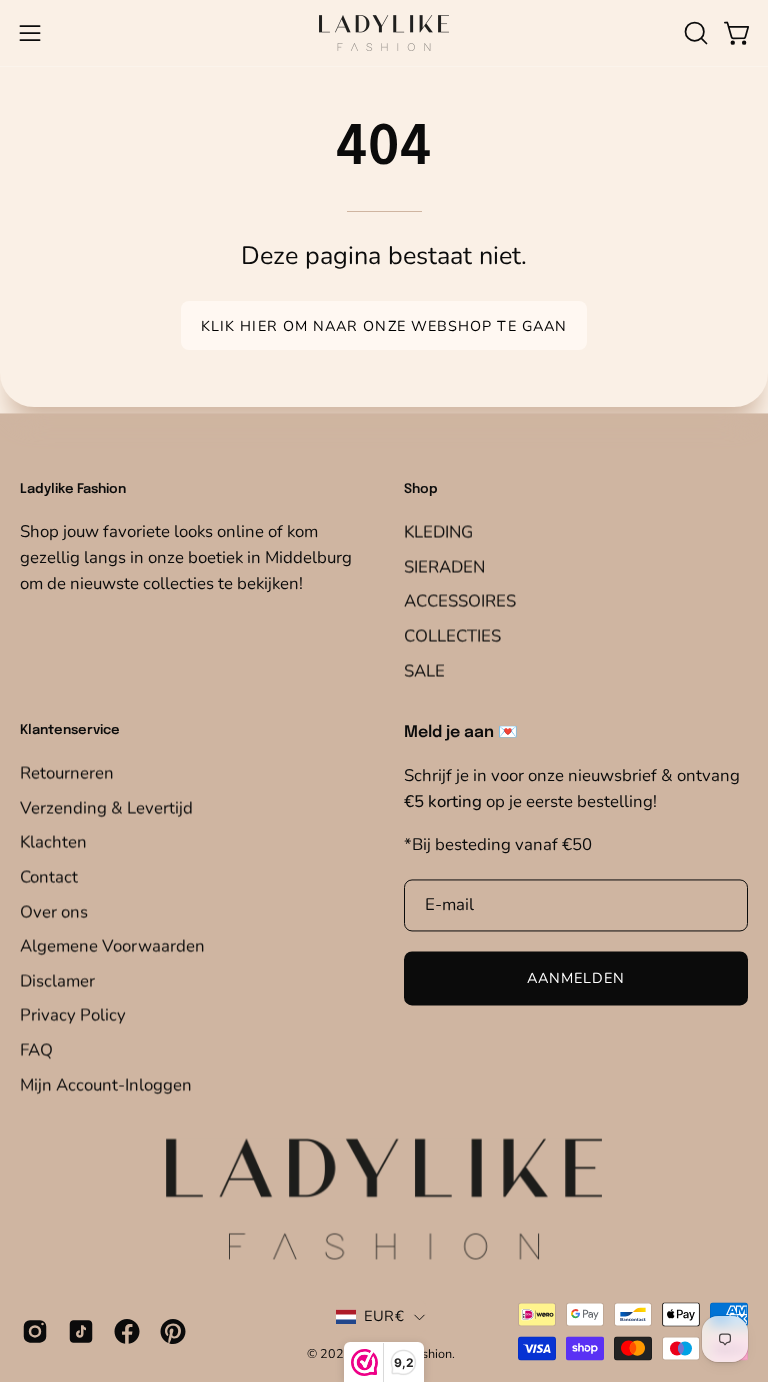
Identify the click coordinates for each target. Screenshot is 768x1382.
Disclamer (57, 980)
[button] (694, 33)
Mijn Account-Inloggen (106, 1084)
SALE (424, 669)
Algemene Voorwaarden (112, 945)
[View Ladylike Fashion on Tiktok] (81, 1332)
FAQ (36, 1049)
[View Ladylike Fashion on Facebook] (127, 1332)
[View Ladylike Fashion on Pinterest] (173, 1332)
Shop (421, 489)
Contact (49, 876)
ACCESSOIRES (460, 600)
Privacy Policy (73, 1015)
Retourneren (67, 772)
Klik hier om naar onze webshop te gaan (384, 326)
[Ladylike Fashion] (384, 33)
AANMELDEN (576, 978)
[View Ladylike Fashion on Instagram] (35, 1332)
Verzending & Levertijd (106, 807)
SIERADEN (444, 566)
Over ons (54, 911)
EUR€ (384, 1316)
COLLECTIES (452, 635)
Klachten (53, 841)
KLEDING (438, 531)
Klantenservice (70, 731)
